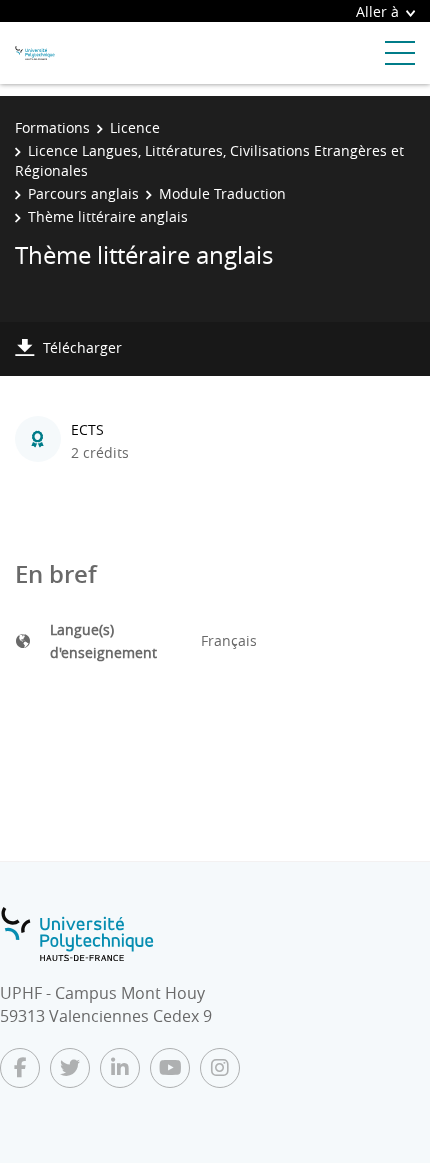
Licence (135, 127)
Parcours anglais (83, 193)
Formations (52, 127)
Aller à (377, 11)
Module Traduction (222, 193)
